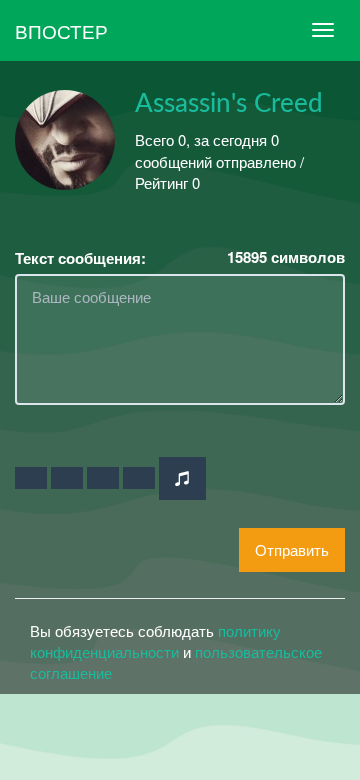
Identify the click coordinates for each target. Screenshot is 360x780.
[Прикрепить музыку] (182, 478)
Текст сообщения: (80, 258)
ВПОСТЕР (61, 30)
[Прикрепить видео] (67, 478)
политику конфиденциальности (155, 641)
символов (286, 257)
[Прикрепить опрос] (103, 478)
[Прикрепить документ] (139, 478)
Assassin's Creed (229, 104)
